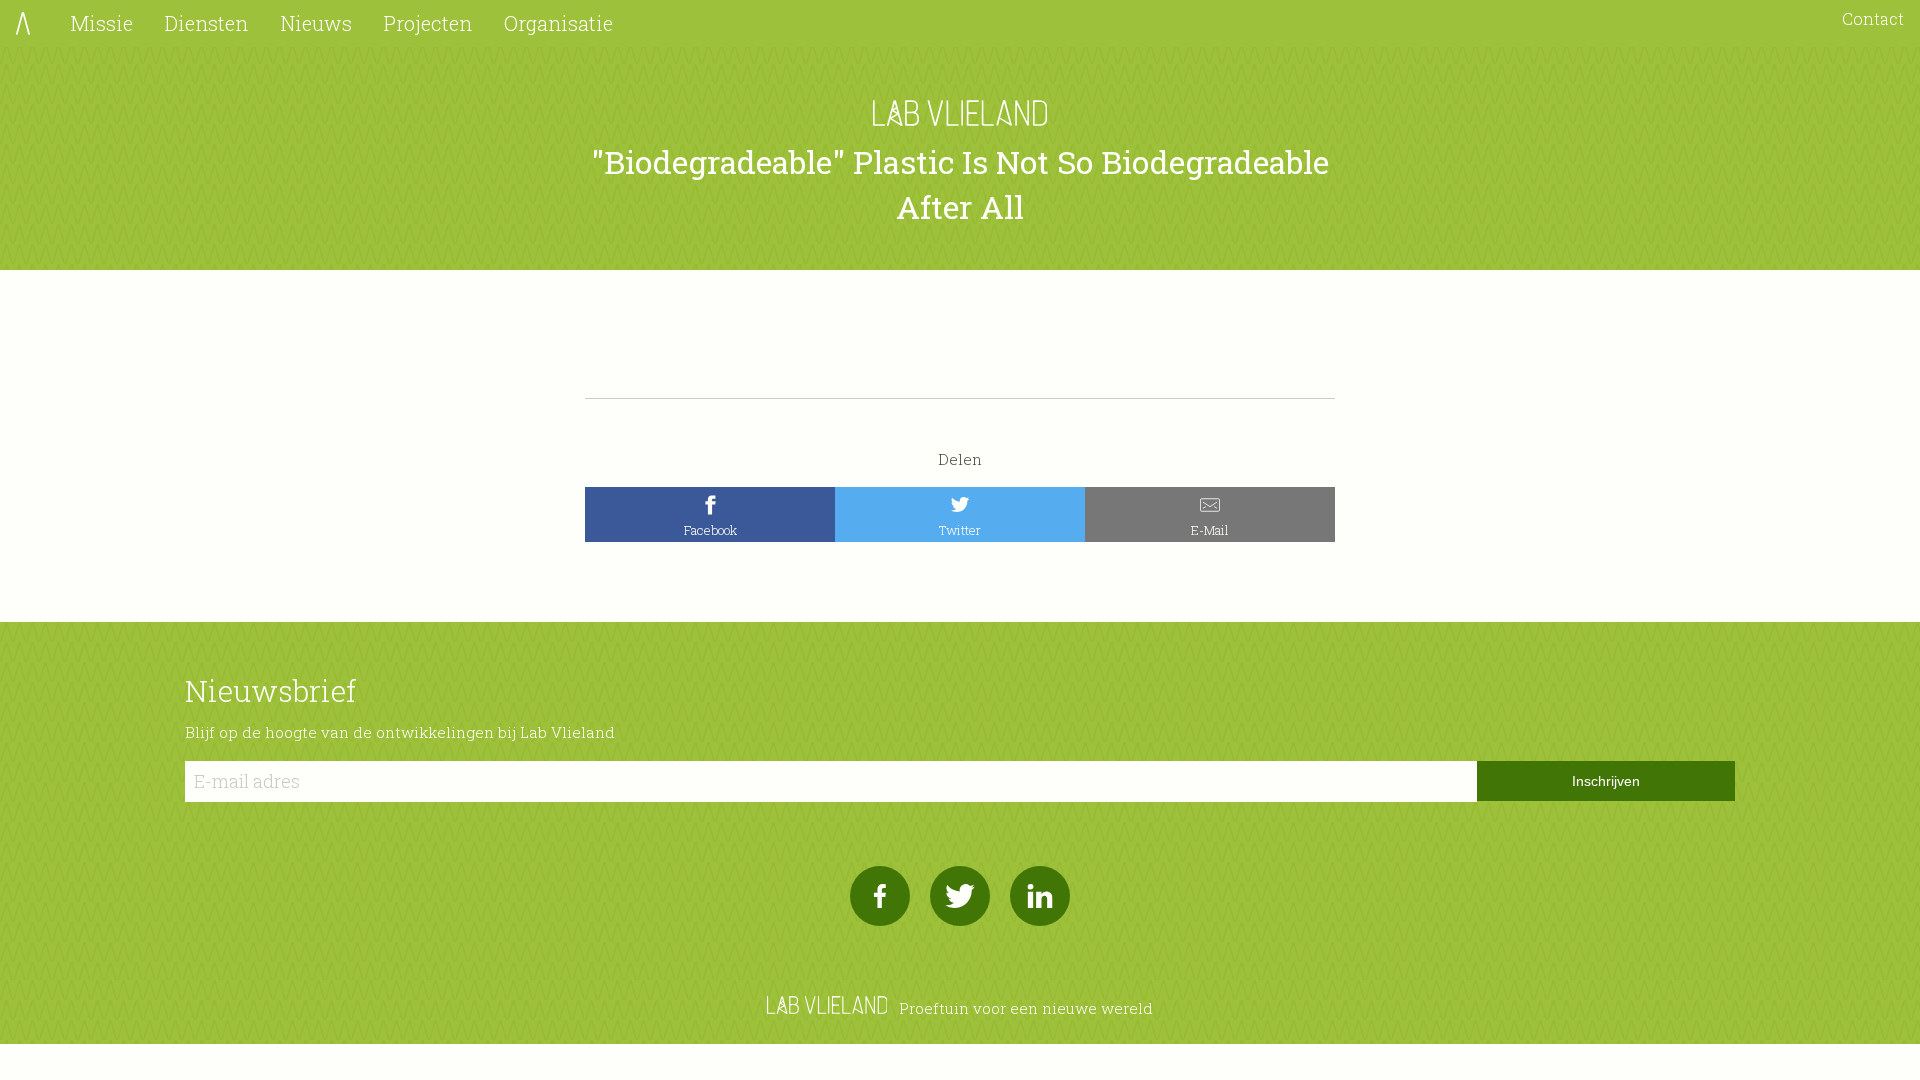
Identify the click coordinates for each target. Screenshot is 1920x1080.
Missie (101, 23)
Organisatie (558, 23)
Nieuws (316, 23)
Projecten (428, 23)
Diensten (206, 23)
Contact (1873, 18)
